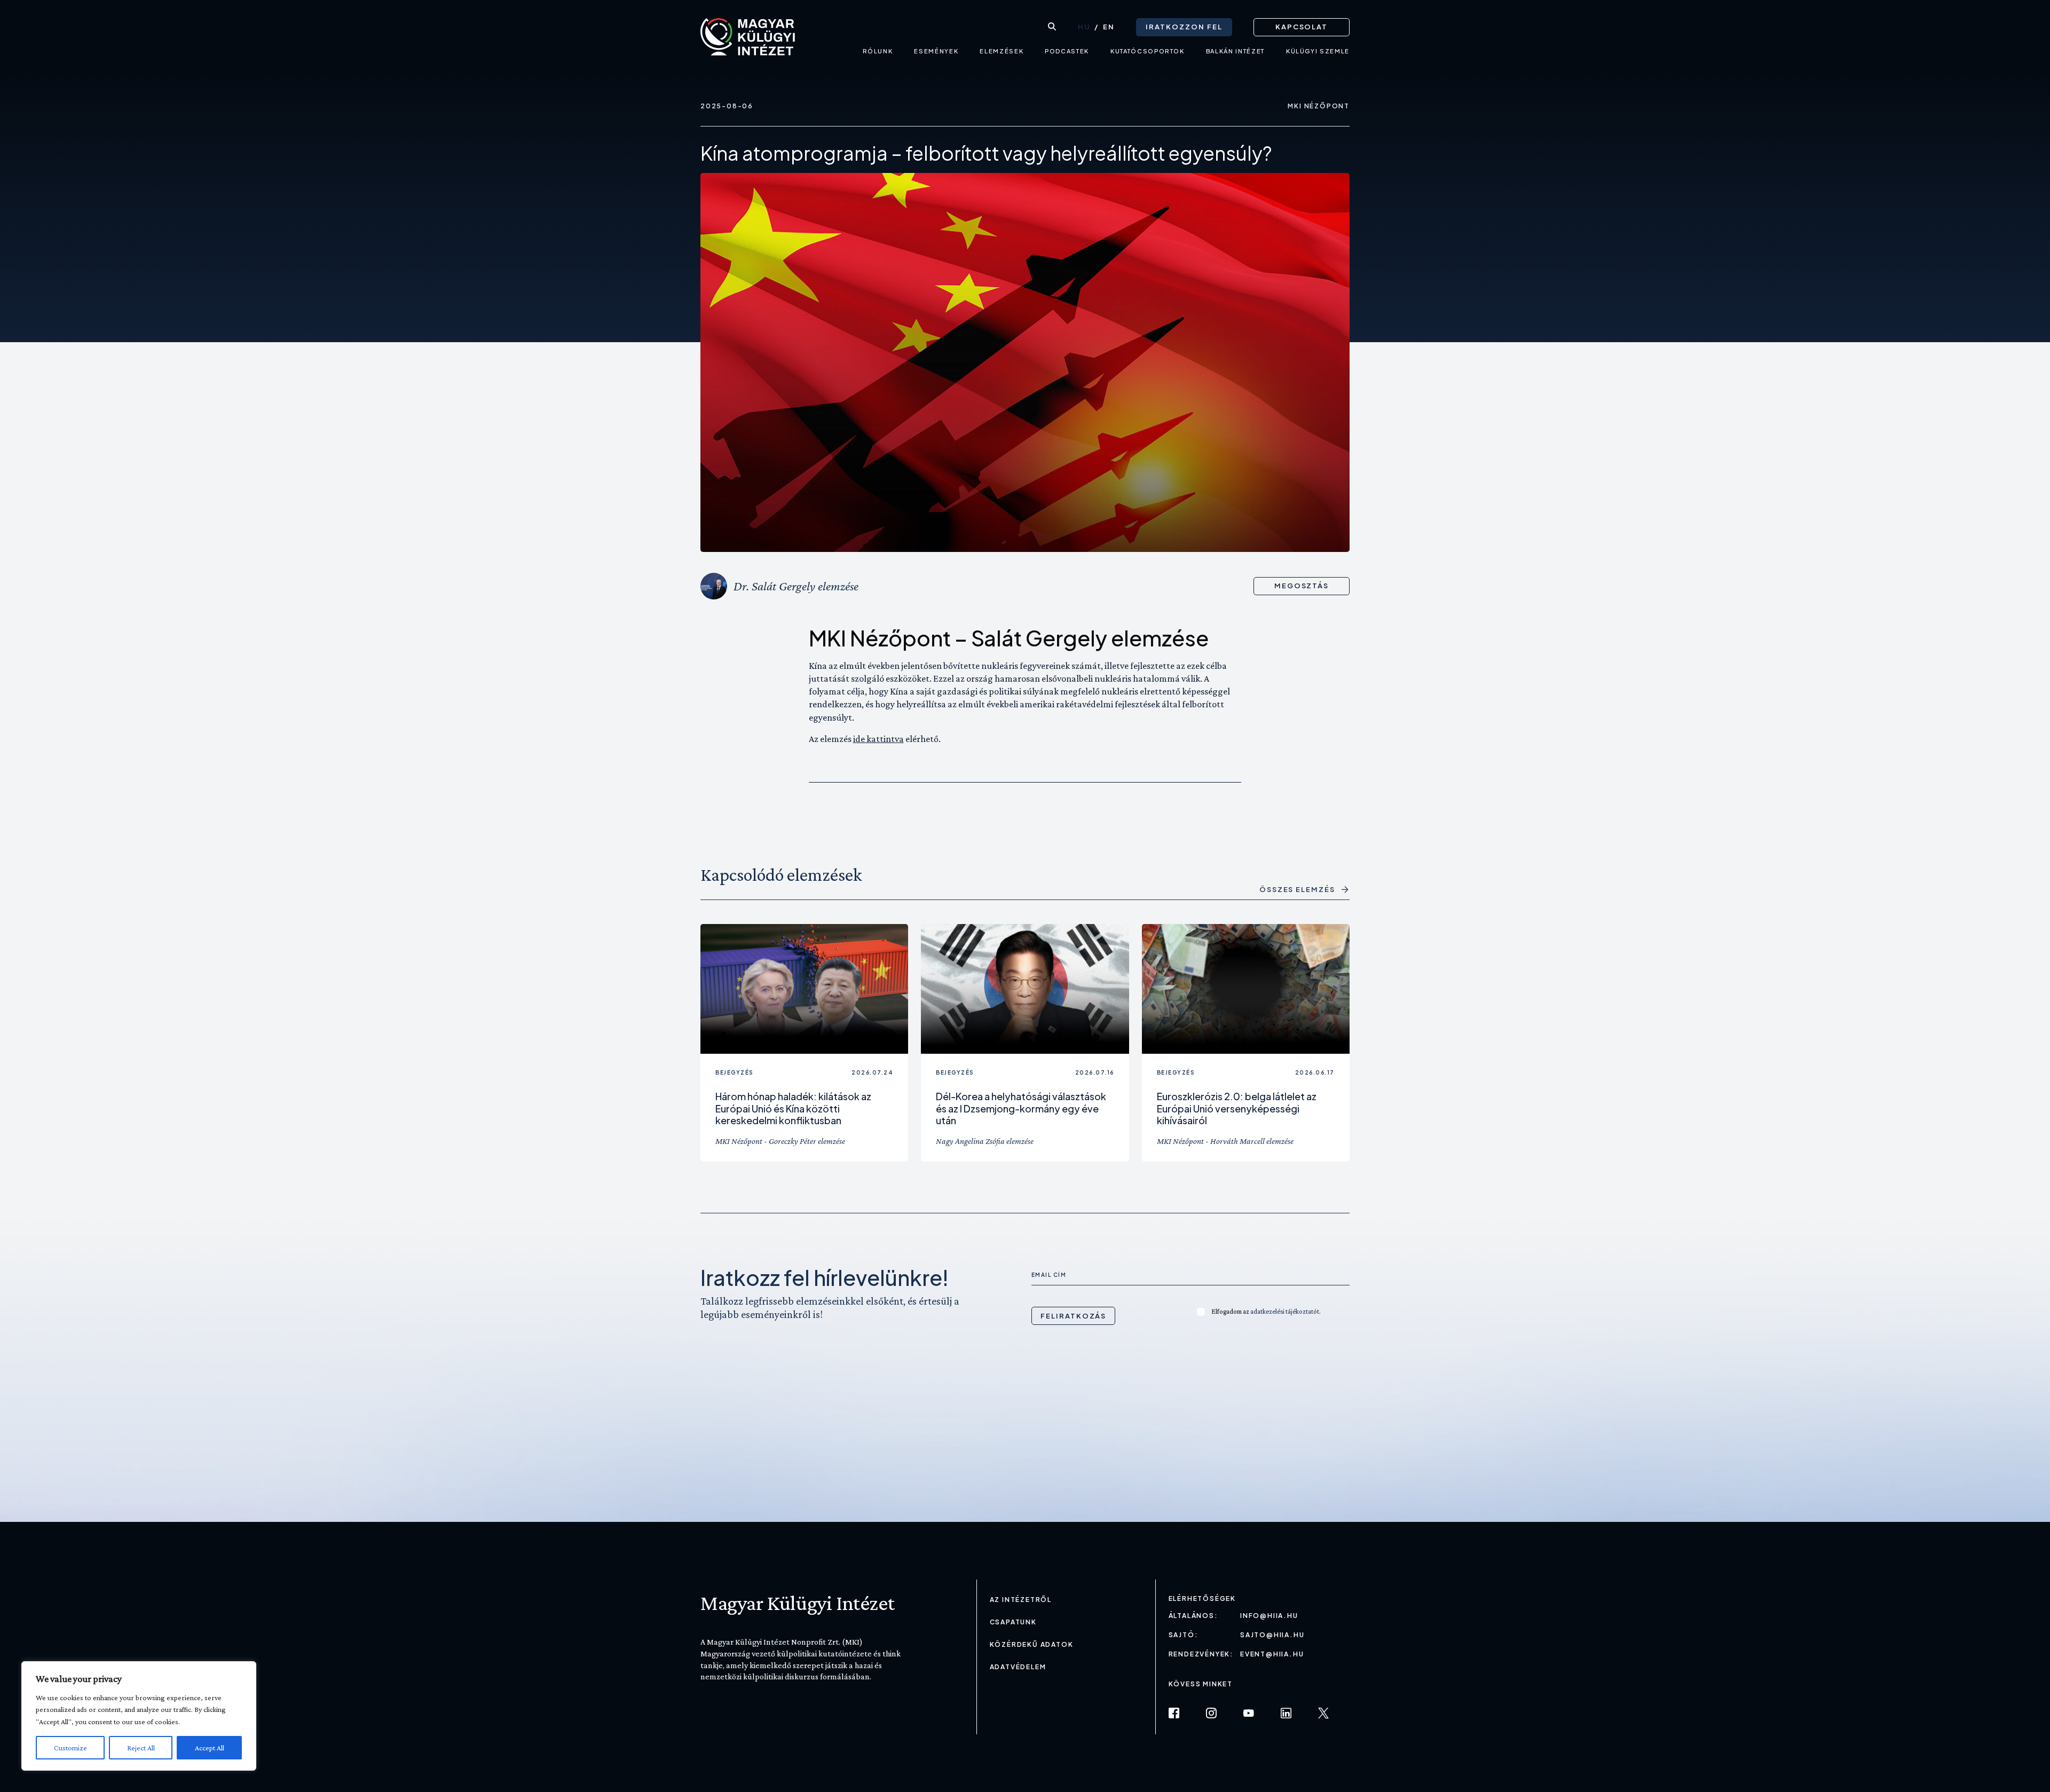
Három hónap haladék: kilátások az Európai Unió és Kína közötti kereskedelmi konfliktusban (793, 1108)
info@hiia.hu (1269, 1616)
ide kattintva (878, 739)
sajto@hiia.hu (1272, 1635)
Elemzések (1002, 51)
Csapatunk (1013, 1622)
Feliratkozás (1073, 1316)
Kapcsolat (1302, 27)
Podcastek (1067, 51)
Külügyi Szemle (1318, 51)
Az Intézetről (1021, 1600)
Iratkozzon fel (1184, 27)
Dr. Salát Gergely (774, 586)
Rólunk (878, 51)
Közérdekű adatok (1032, 1644)
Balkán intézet (1235, 51)
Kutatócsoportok (1148, 51)
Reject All (141, 1748)
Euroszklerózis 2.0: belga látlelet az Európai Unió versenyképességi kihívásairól (1237, 1108)
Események (936, 51)
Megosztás (1302, 586)
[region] (139, 1716)
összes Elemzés (1297, 890)
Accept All (210, 1748)
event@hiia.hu (1272, 1654)
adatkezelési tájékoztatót (1285, 1311)
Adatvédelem (1018, 1667)
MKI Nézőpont (1319, 106)
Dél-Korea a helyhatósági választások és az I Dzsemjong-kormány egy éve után (1021, 1108)
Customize (70, 1748)
